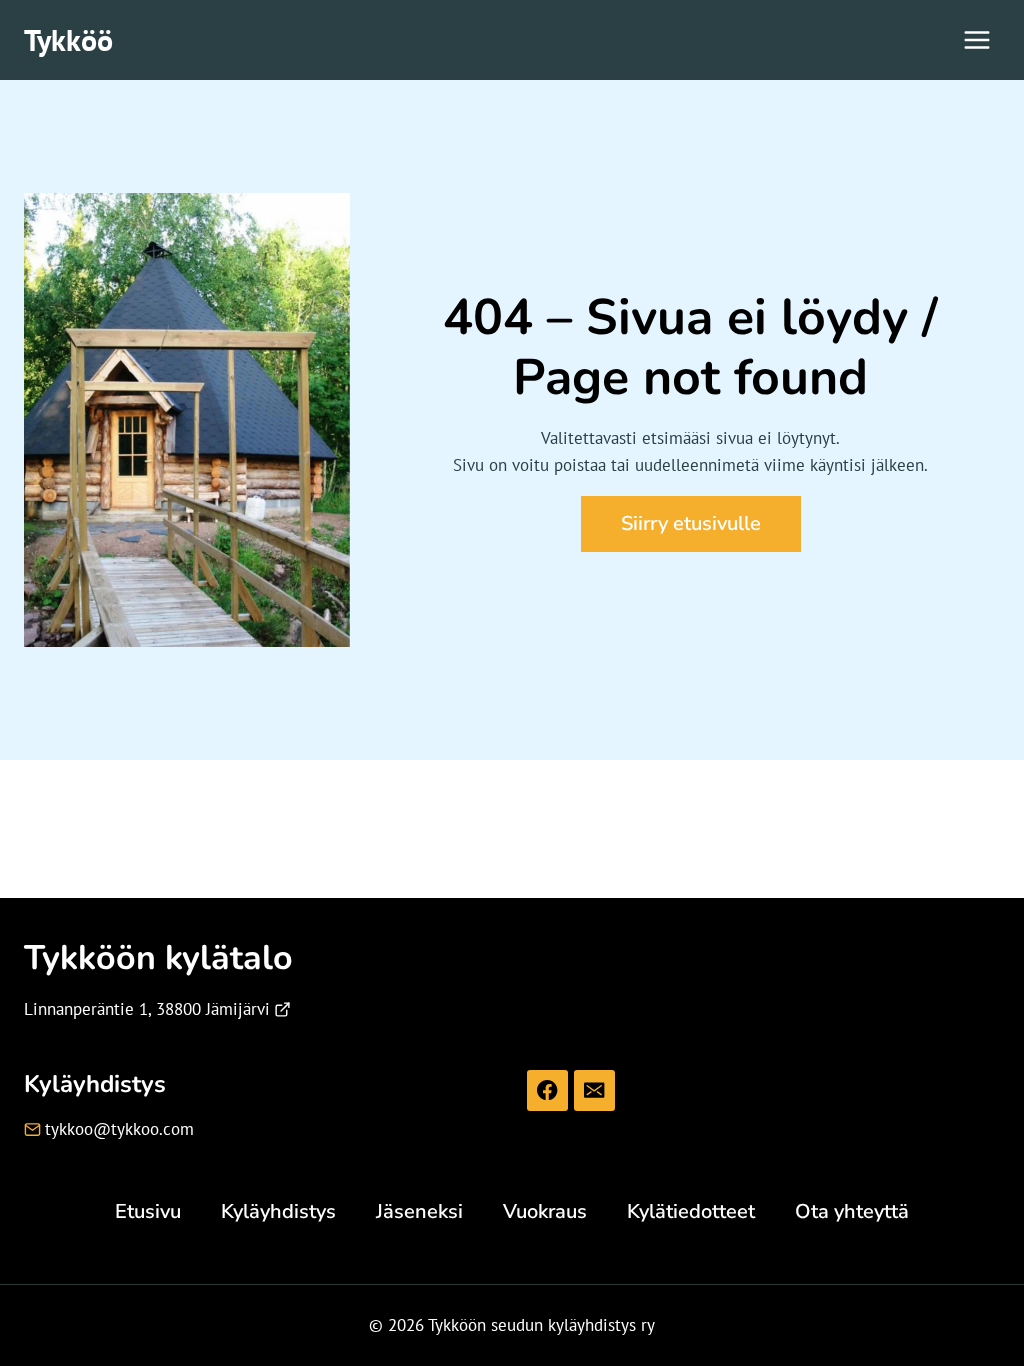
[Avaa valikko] (976, 39)
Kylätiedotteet (691, 1211)
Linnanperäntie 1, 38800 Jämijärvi (147, 1009)
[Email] (594, 1090)
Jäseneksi (419, 1211)
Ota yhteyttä (852, 1211)
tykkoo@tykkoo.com (119, 1129)
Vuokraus (545, 1211)
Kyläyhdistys (278, 1211)
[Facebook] (547, 1090)
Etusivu (148, 1211)
